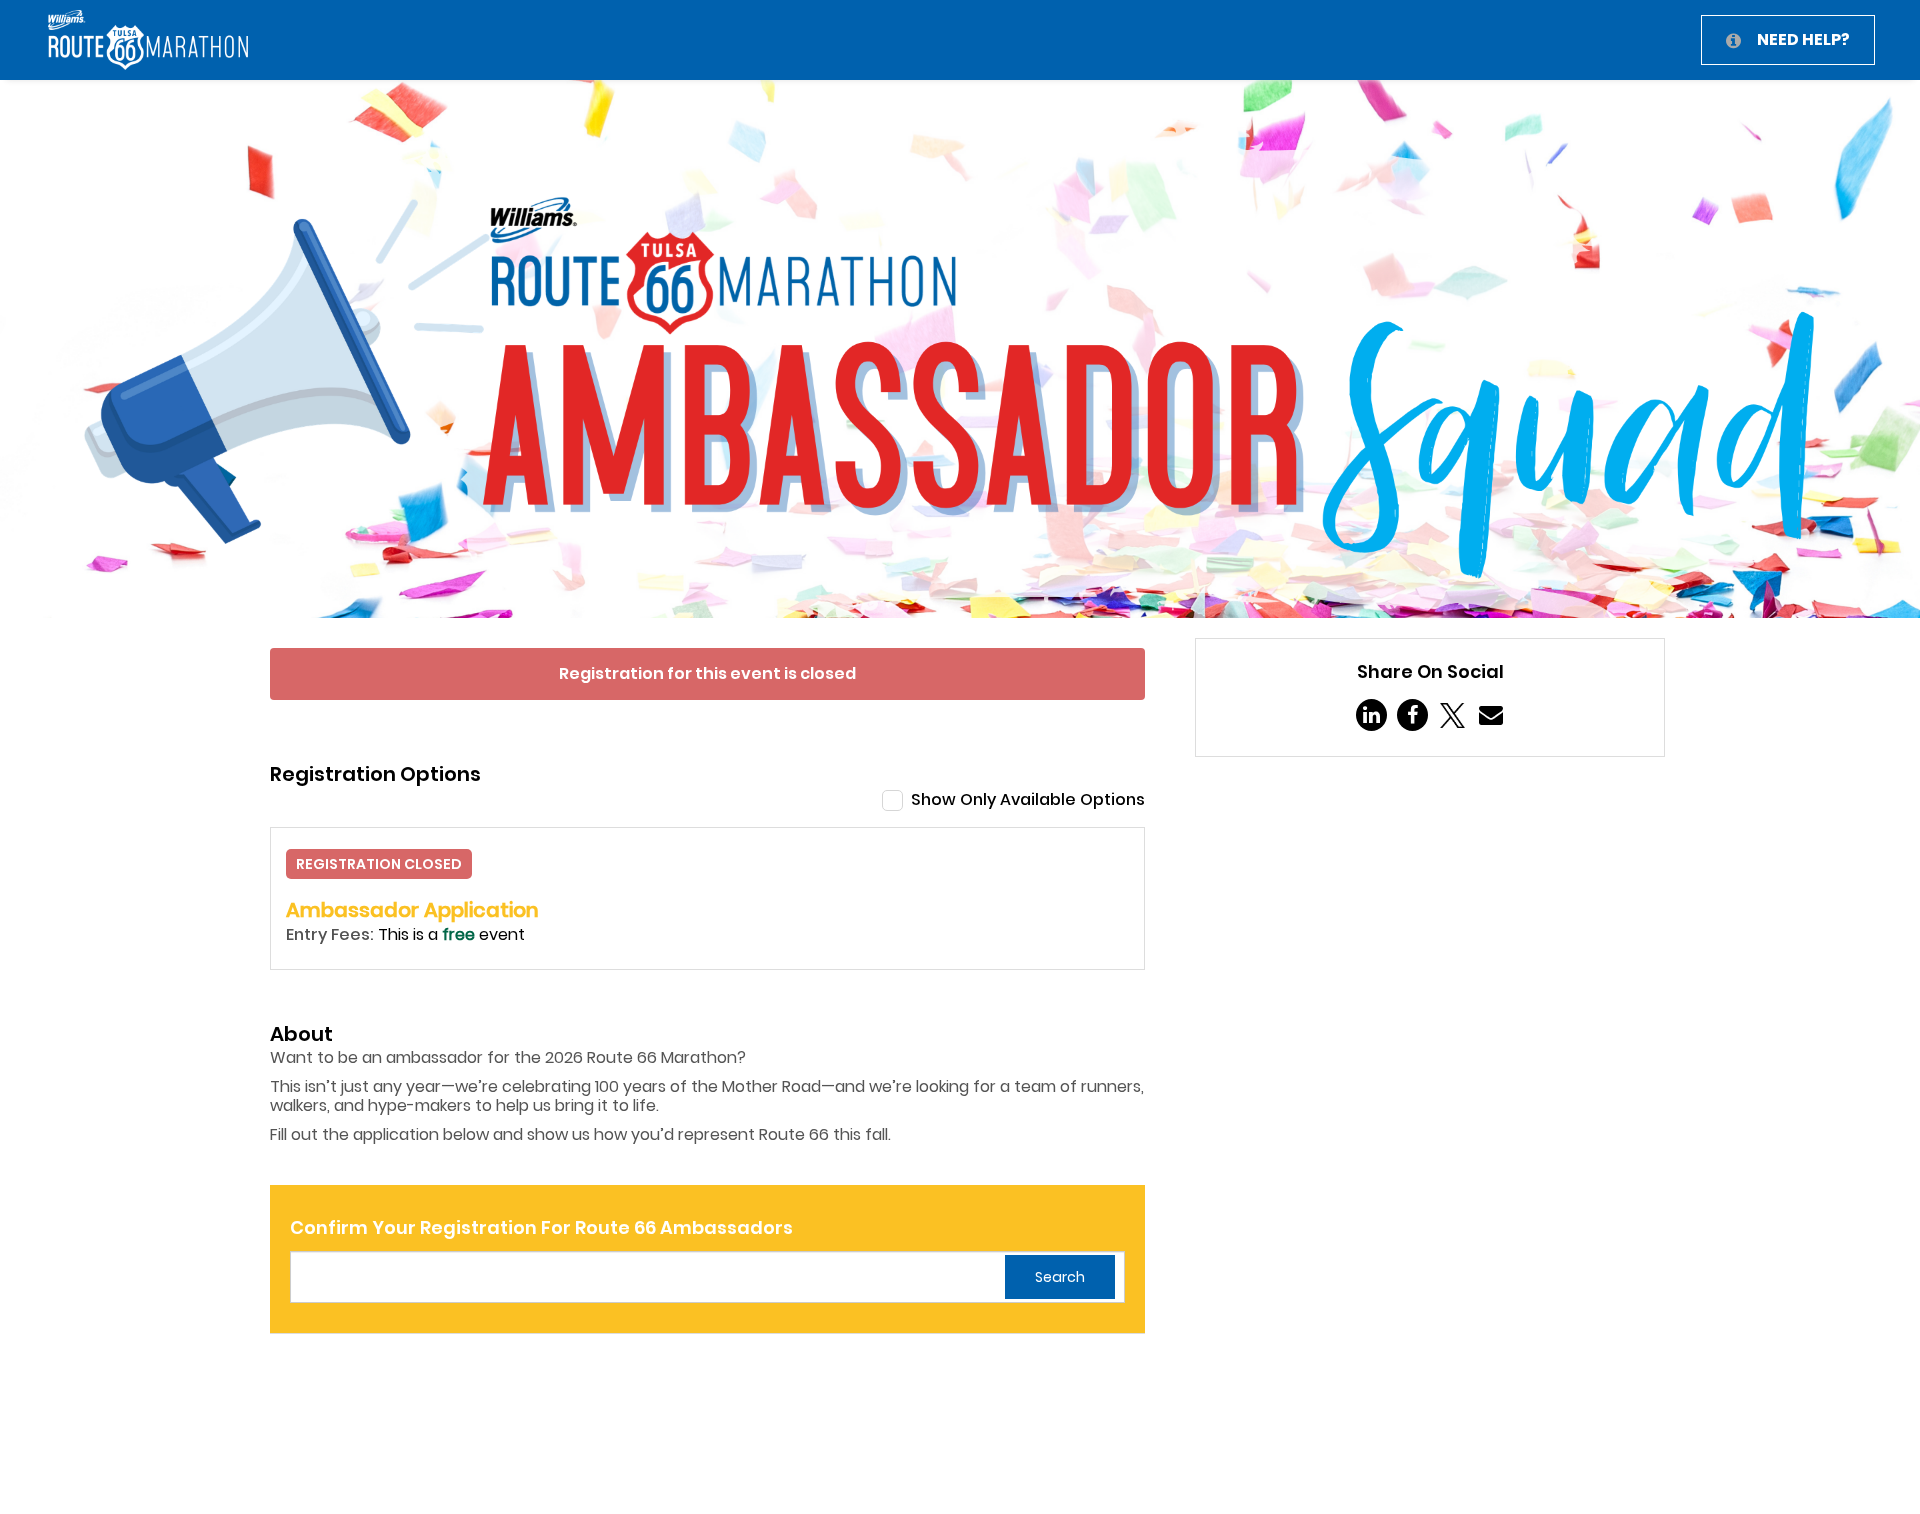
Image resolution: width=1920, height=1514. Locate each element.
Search (1060, 1277)
